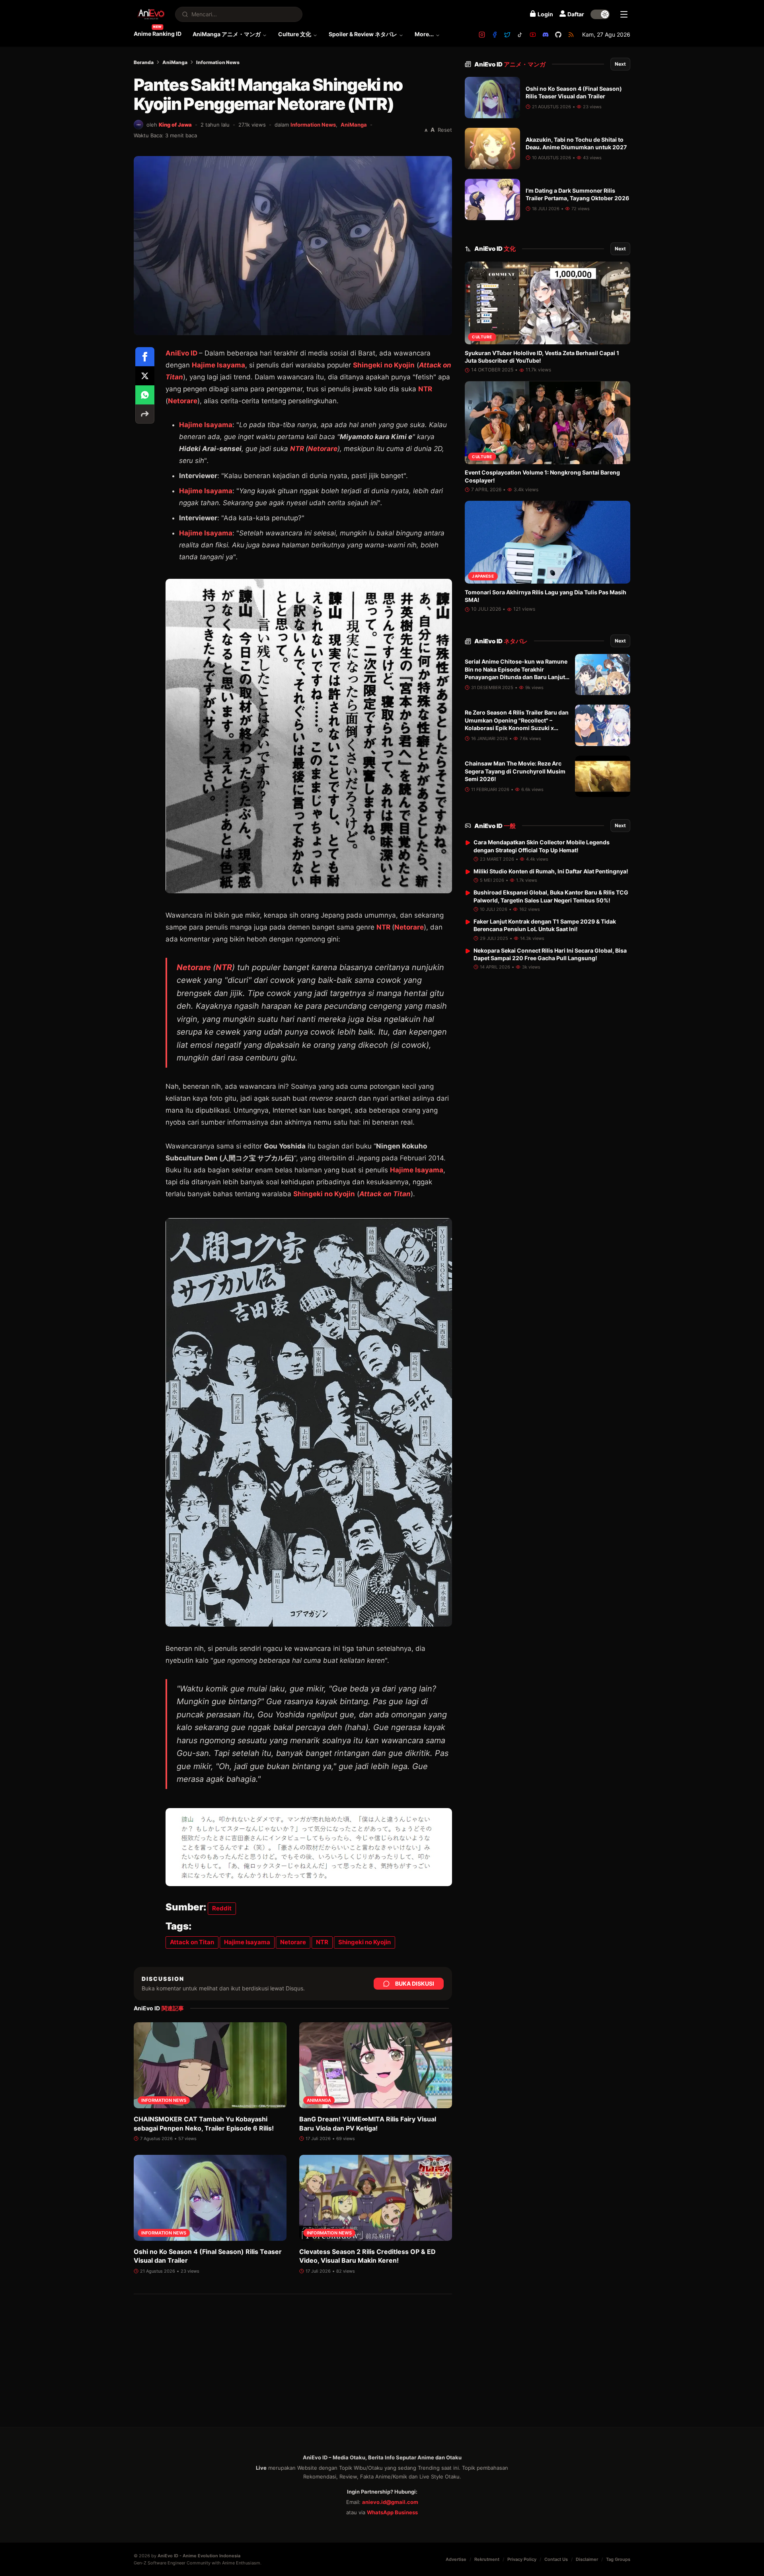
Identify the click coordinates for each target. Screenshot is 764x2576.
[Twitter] (507, 35)
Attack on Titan (385, 1194)
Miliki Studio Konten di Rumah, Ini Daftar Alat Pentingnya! (551, 871)
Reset (445, 130)
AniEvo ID (510, 64)
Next (620, 64)
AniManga (175, 62)
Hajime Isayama (218, 365)
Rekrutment (487, 2559)
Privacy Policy (522, 2559)
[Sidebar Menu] (624, 14)
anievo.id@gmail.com (390, 2502)
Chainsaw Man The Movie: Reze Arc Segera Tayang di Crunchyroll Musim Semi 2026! (515, 771)
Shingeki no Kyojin (384, 365)
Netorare (183, 401)
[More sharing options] (145, 414)
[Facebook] (495, 35)
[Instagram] (482, 35)
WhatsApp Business (392, 2512)
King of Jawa (175, 125)
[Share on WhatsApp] (145, 395)
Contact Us (556, 2559)
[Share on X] (145, 376)
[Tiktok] (520, 35)
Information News (218, 62)
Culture (482, 337)
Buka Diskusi (415, 1983)
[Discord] (546, 35)
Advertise (456, 2559)
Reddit (222, 1908)
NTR (425, 389)
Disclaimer (587, 2559)
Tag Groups (618, 2559)
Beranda (144, 62)
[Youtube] (533, 35)
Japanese (483, 576)
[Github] (558, 35)
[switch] (600, 14)
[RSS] (571, 35)
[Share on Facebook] (145, 357)
